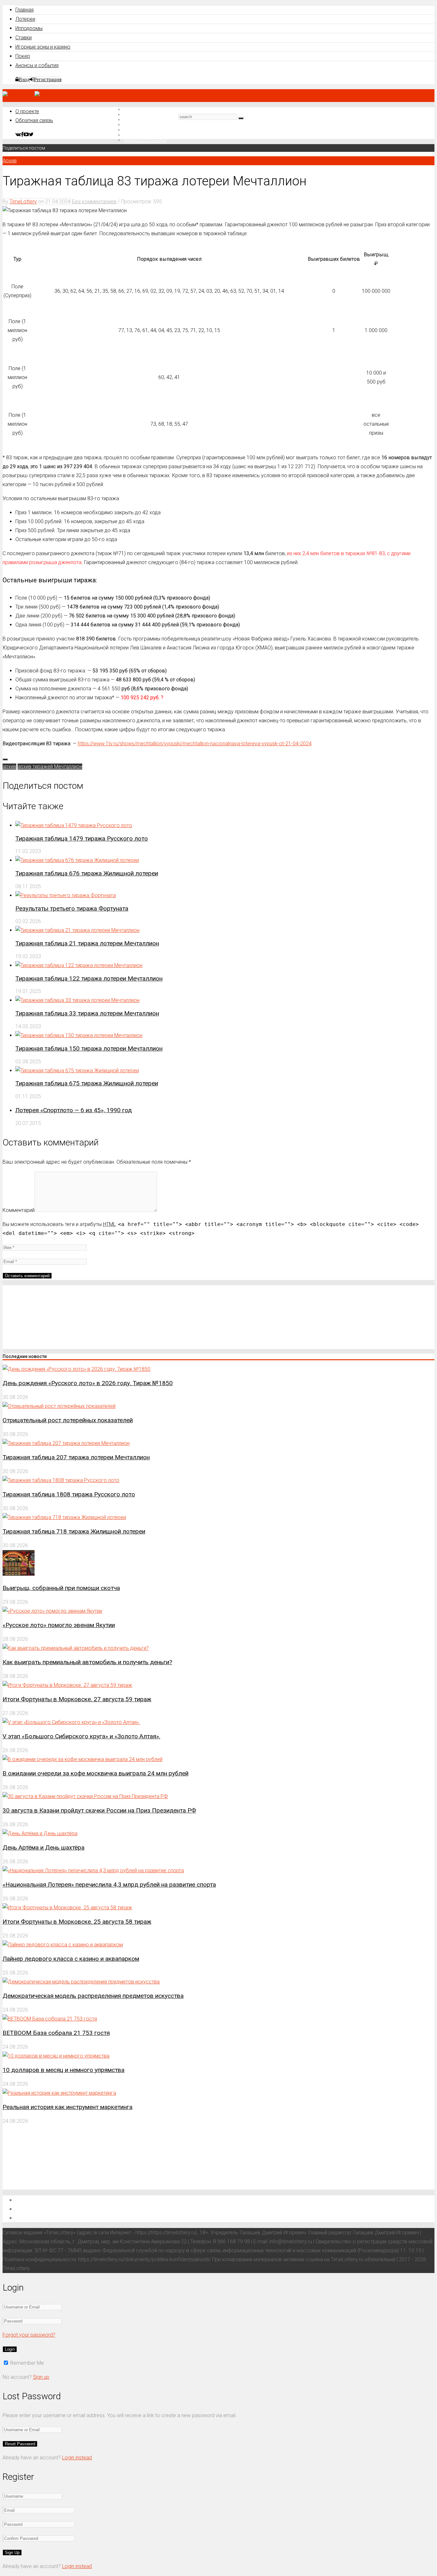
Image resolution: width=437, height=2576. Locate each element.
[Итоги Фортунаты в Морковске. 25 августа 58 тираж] (67, 1908)
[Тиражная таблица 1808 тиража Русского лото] (61, 1480)
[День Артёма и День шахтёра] (40, 1833)
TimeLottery (23, 202)
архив (9, 767)
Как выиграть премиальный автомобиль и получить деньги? (87, 1662)
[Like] (5, 759)
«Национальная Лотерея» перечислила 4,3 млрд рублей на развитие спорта (109, 1885)
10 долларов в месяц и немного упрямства (64, 2070)
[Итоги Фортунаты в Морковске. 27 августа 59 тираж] (67, 1685)
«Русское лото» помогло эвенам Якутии (59, 1625)
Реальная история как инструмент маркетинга (68, 2107)
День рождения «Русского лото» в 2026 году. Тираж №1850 (88, 1383)
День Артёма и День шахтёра (44, 1847)
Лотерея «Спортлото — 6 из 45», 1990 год (74, 1110)
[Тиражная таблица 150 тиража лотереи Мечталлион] (79, 1035)
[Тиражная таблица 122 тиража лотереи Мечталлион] (79, 965)
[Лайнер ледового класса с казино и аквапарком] (63, 1945)
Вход (24, 79)
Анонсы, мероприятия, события (57, 2218)
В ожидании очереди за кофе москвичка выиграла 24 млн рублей (95, 1773)
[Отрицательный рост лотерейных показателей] (59, 1406)
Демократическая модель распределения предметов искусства (93, 1996)
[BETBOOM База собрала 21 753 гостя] (50, 2019)
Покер (23, 56)
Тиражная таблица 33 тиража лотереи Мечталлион (87, 1013)
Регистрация (48, 79)
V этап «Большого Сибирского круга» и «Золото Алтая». (81, 1736)
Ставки (24, 38)
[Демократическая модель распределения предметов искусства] (81, 1982)
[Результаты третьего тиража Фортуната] (66, 895)
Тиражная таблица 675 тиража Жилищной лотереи (87, 1083)
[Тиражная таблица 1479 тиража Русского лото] (74, 825)
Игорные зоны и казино (43, 47)
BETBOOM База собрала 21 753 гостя (56, 2033)
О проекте (27, 111)
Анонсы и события (37, 65)
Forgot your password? (29, 2335)
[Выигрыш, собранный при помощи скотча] (19, 1574)
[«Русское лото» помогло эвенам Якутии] (52, 1611)
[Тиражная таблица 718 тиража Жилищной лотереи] (64, 1517)
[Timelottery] (34, 95)
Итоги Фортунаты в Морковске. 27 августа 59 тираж (77, 1699)
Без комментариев (94, 202)
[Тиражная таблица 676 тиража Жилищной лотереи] (77, 860)
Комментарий (19, 1210)
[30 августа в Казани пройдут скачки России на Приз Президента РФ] (85, 1796)
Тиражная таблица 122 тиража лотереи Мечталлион (89, 978)
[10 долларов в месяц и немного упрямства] (56, 2056)
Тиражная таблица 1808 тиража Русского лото (69, 1494)
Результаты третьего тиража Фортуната (72, 908)
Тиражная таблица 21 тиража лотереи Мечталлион (87, 943)
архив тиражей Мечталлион (50, 767)
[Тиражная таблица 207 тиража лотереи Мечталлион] (66, 1443)
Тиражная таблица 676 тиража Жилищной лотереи (87, 873)
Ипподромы (29, 28)
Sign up (41, 2377)
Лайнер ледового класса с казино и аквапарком (71, 1959)
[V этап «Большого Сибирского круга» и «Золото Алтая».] (71, 1722)
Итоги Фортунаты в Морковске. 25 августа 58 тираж (77, 1922)
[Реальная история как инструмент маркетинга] (59, 2093)
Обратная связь (34, 120)
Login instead (77, 2458)
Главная (24, 10)
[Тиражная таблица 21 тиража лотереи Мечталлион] (77, 930)
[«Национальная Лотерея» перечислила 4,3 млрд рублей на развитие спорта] (93, 1870)
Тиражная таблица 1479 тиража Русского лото (82, 838)
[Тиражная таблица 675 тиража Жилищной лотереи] (77, 1071)
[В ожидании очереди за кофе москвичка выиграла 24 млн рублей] (83, 1759)
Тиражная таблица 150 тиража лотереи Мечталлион (89, 1048)
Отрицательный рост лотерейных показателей (68, 1420)
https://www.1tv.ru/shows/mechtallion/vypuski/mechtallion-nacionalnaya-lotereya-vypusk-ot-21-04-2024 (195, 744)
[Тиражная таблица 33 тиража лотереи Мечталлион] (77, 1000)
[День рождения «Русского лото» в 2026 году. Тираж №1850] (76, 1369)
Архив (10, 161)
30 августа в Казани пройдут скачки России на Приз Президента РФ (99, 1810)
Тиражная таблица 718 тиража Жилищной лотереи (74, 1531)
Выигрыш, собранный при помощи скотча (61, 1588)
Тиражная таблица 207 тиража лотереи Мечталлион (76, 1457)
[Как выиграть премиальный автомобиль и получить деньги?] (76, 1648)
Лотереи (25, 19)
